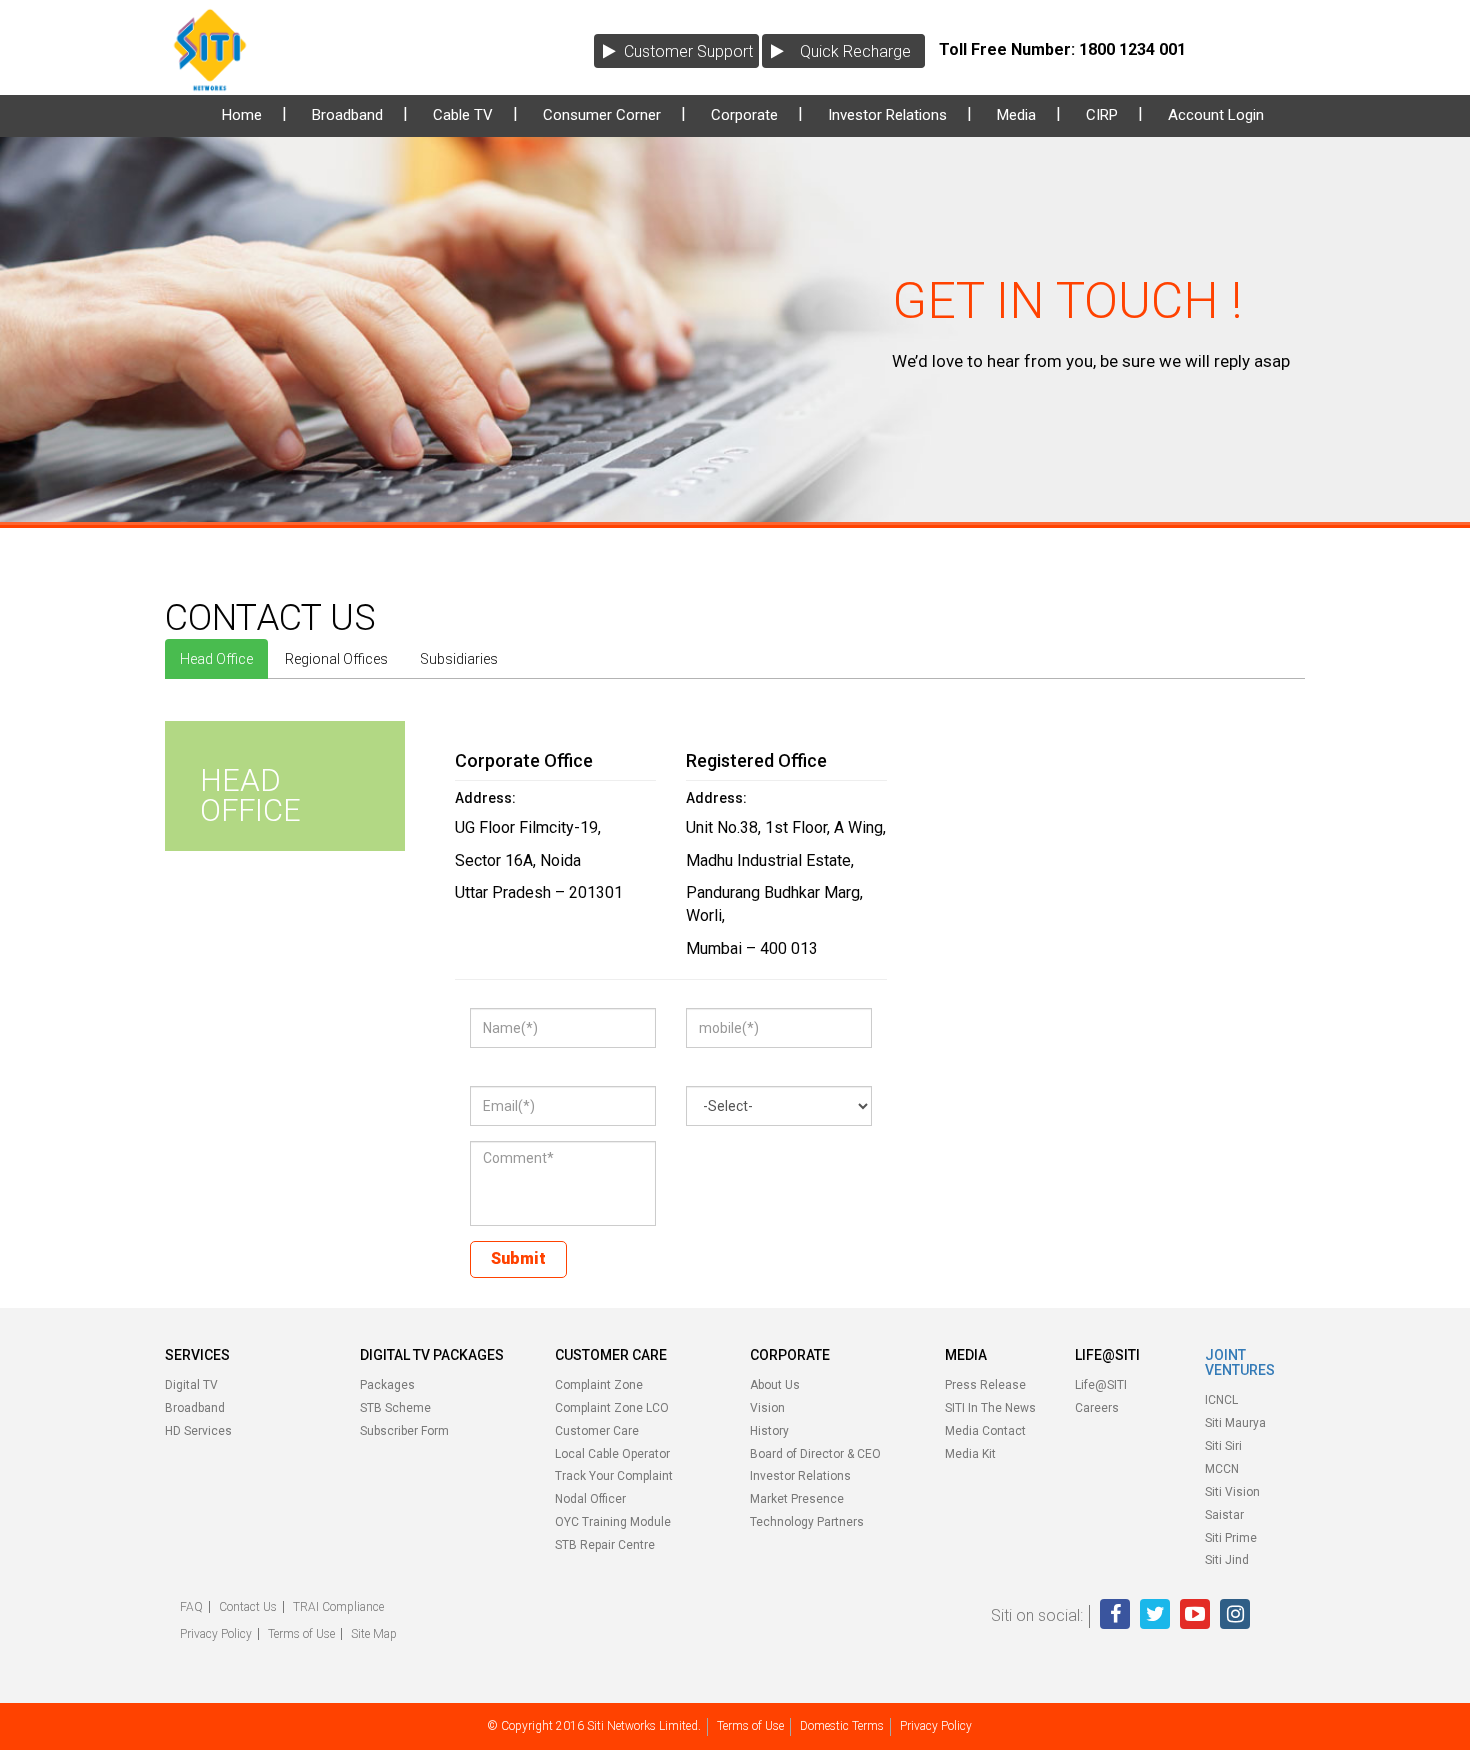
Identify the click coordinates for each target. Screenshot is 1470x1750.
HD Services (198, 1431)
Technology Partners (807, 1522)
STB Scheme (395, 1408)
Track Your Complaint (614, 1476)
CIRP (1102, 115)
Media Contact (985, 1431)
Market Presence (797, 1499)
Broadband (347, 115)
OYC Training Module (613, 1522)
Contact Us (248, 1607)
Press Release (985, 1385)
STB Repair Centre (605, 1545)
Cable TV (463, 115)
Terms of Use (301, 1634)
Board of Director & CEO (815, 1454)
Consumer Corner (602, 115)
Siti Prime (1231, 1538)
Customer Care (597, 1431)
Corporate (744, 115)
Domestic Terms (842, 1726)
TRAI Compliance (338, 1607)
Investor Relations (887, 115)
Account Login (1216, 115)
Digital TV (191, 1385)
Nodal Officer (590, 1499)
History (769, 1431)
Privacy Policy (216, 1634)
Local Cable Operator (612, 1454)
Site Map (374, 1634)
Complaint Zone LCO (612, 1408)
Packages (387, 1385)
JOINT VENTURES (1240, 1362)
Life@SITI (1101, 1385)
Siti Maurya (1235, 1423)
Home (242, 115)
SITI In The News (990, 1408)
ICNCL (1221, 1400)
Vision (767, 1408)
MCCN (1222, 1469)
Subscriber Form (404, 1431)
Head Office (216, 659)
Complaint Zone (599, 1385)
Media (1016, 115)
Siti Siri (1223, 1446)
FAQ (191, 1607)
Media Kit (970, 1454)
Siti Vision (1232, 1492)
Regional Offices (336, 659)
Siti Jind (1227, 1560)
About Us (775, 1385)
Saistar (1224, 1515)
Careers (1097, 1408)
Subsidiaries (459, 659)
